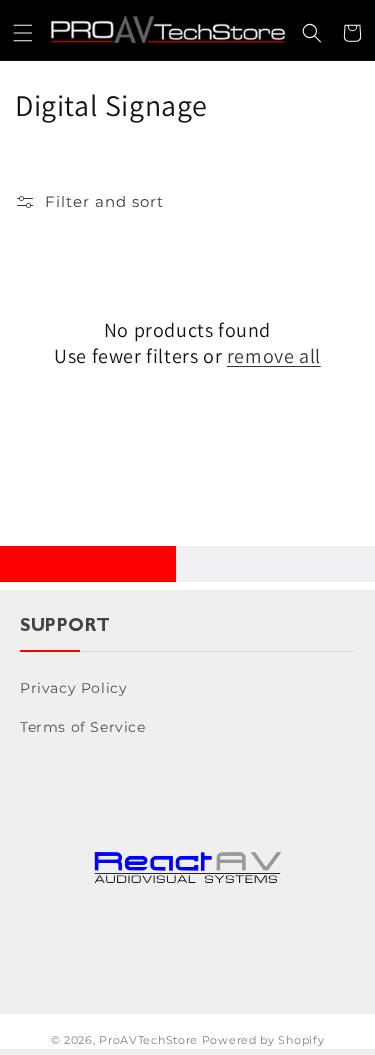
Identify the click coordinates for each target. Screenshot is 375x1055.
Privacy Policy (73, 688)
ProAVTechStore (148, 1040)
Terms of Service (83, 727)
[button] (23, 33)
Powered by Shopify (263, 1040)
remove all (274, 356)
